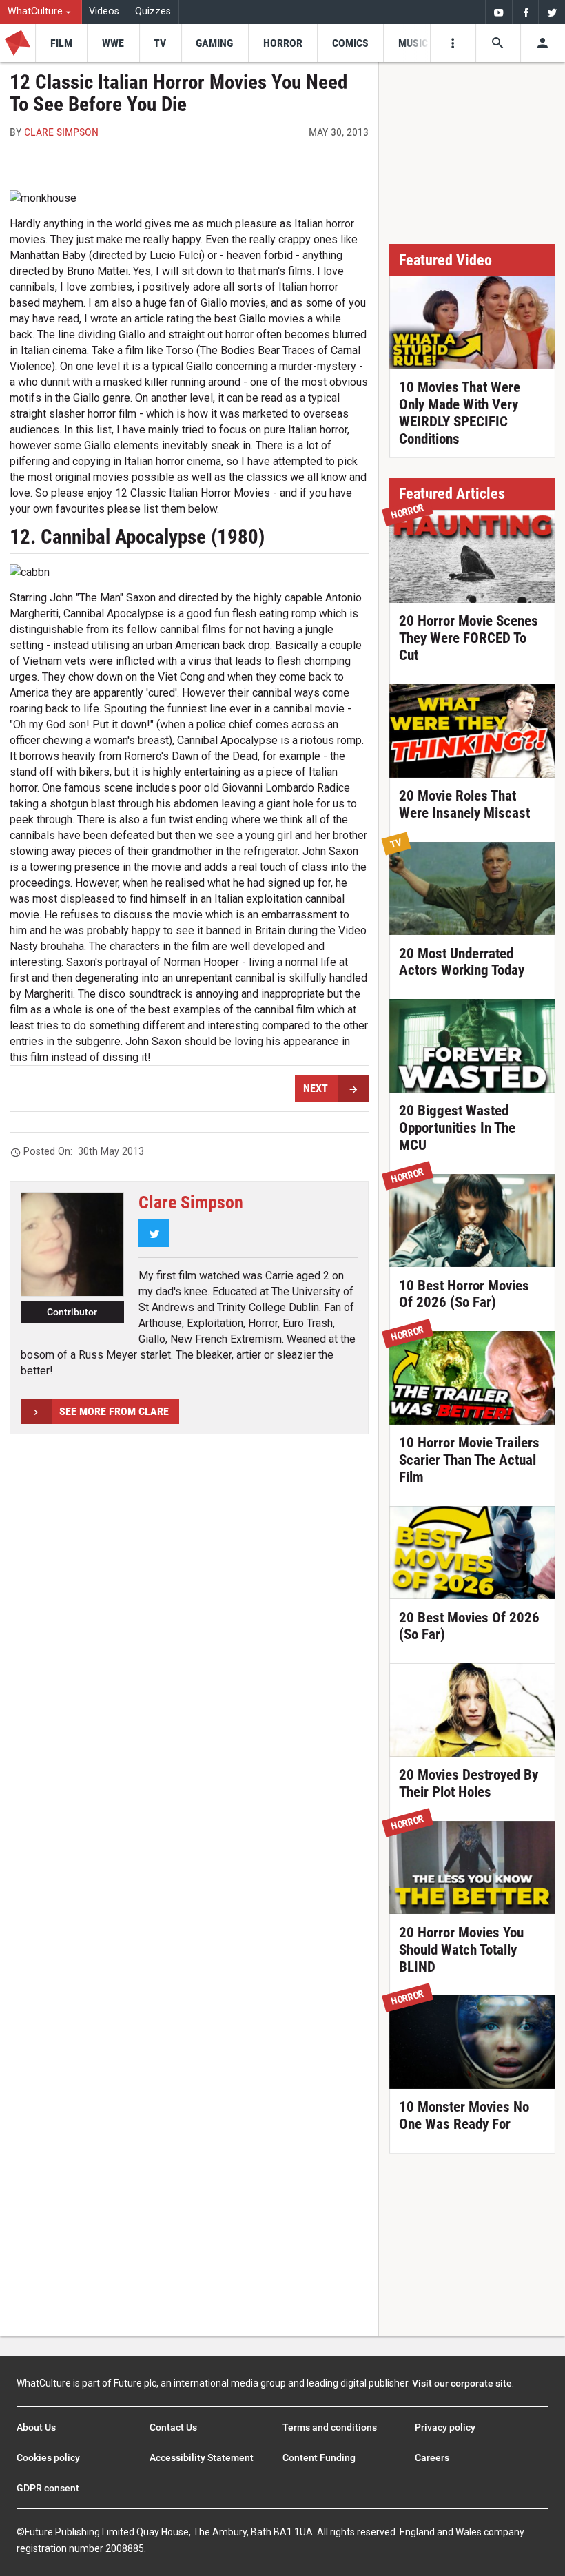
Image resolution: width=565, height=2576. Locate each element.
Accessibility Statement (202, 2457)
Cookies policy (48, 2457)
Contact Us (173, 2427)
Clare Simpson (61, 132)
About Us (36, 2427)
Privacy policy (445, 2427)
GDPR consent (48, 2488)
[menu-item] (61, 43)
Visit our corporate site (462, 2383)
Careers (432, 2457)
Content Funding (319, 2457)
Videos (104, 11)
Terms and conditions (330, 2427)
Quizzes (153, 11)
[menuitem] (41, 12)
